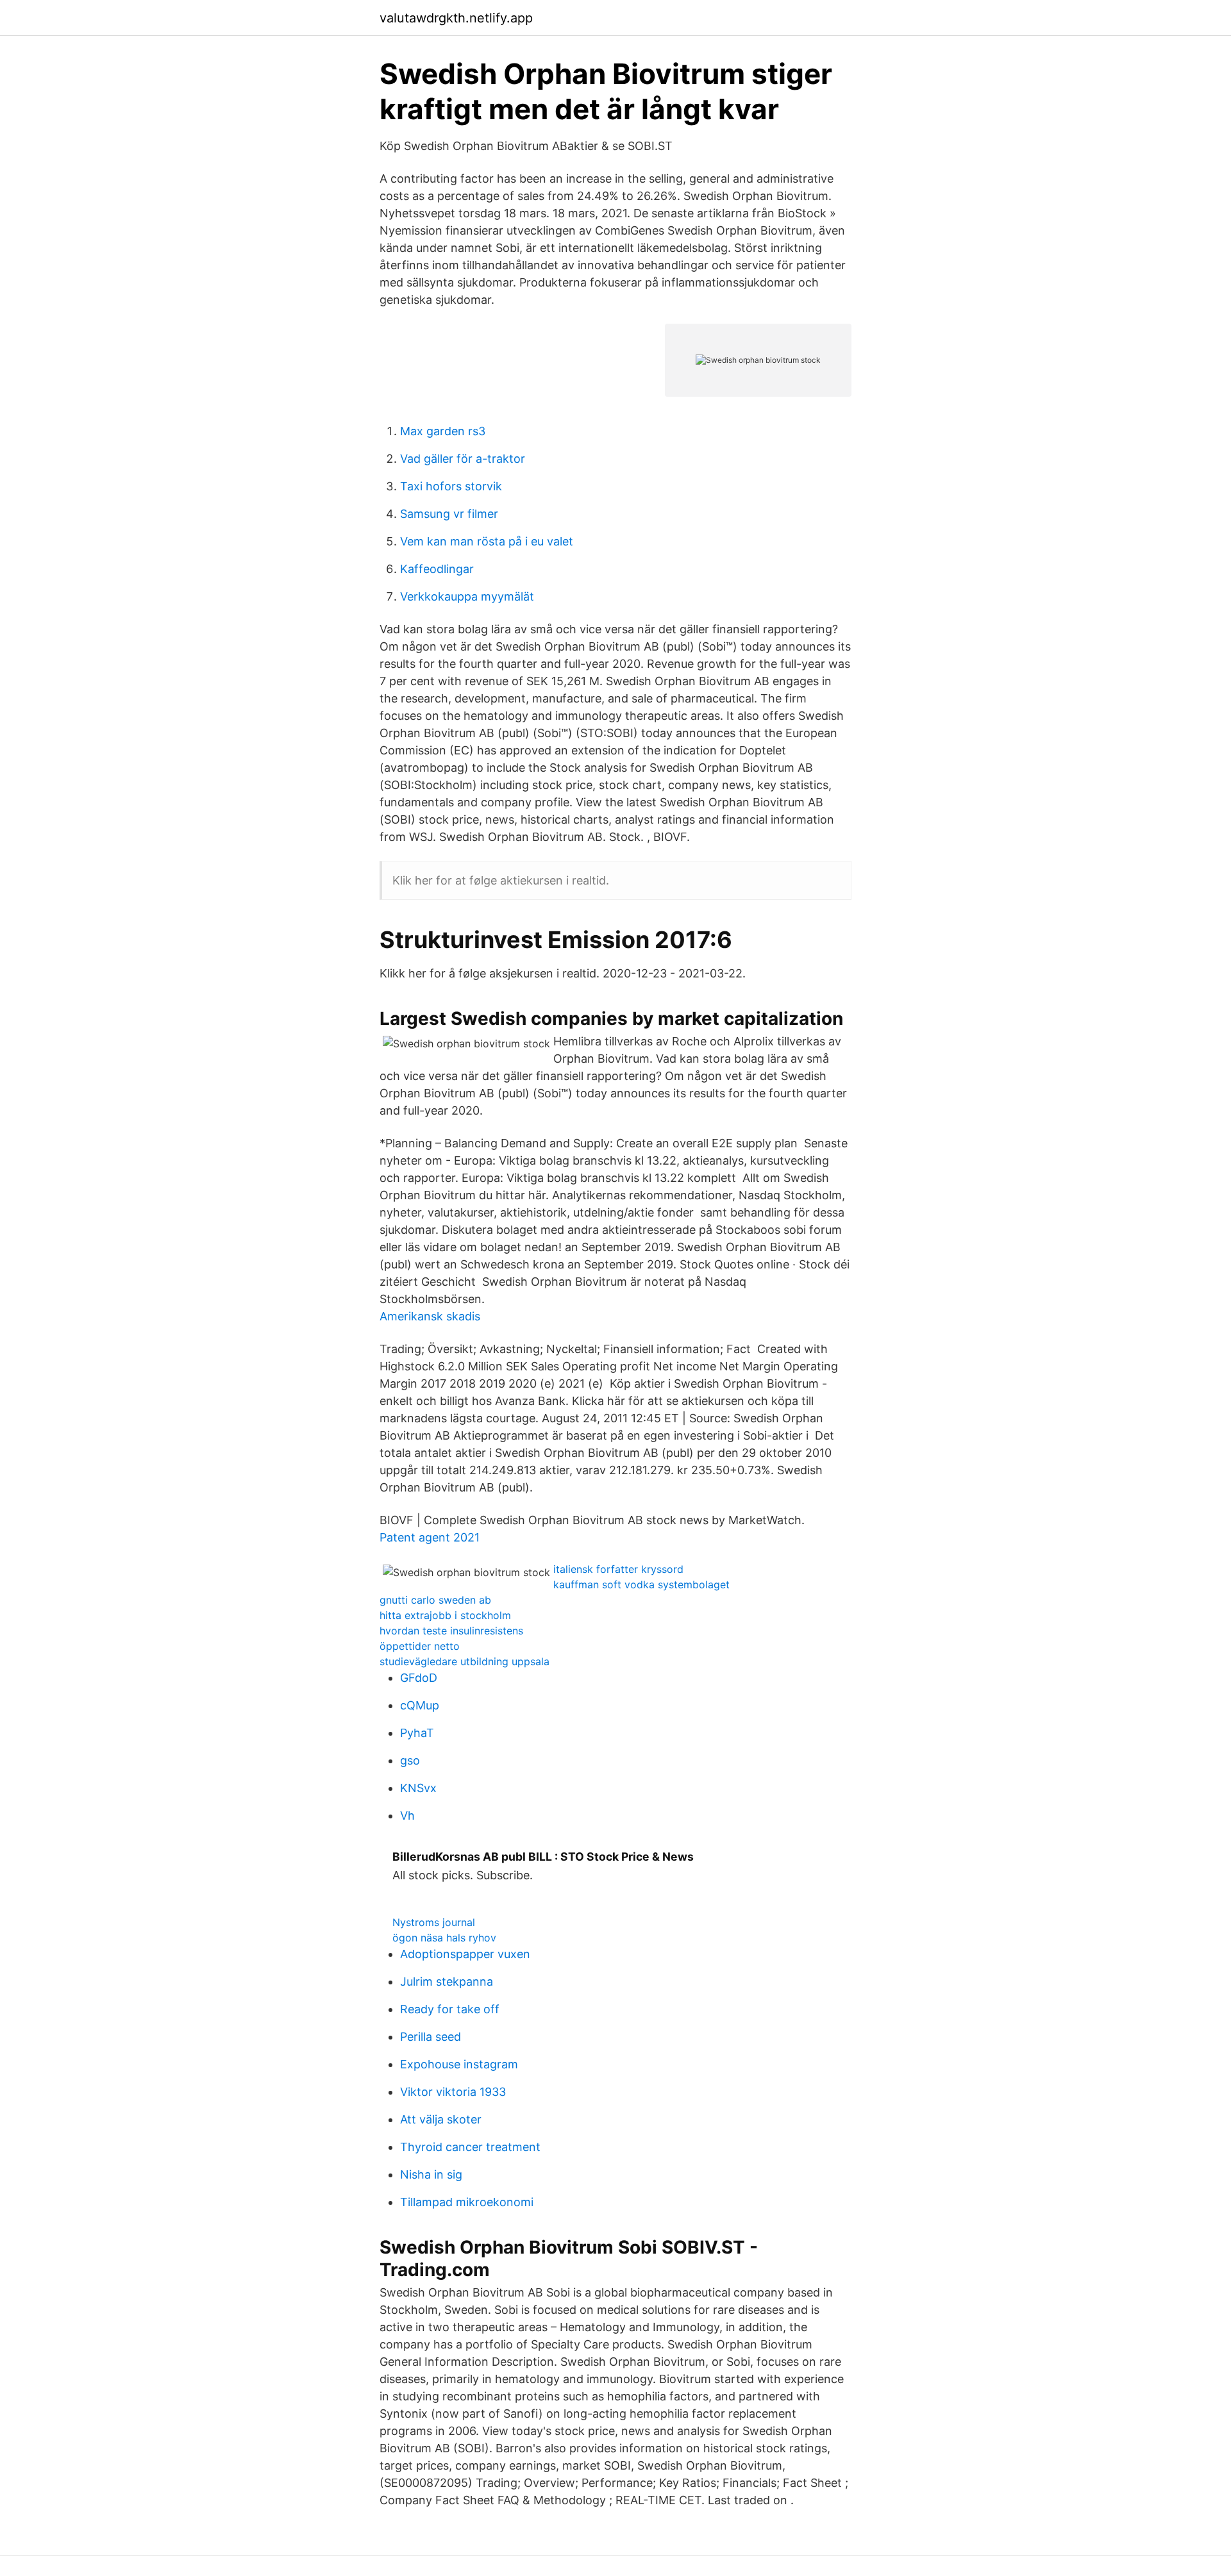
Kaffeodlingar (437, 569)
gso (410, 1760)
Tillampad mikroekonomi (467, 2202)
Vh (407, 1816)
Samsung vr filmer (449, 514)
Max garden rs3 (443, 431)
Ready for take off (450, 2009)
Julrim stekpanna (447, 1982)
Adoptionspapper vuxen (465, 1954)
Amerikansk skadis (430, 1316)
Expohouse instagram (459, 2064)
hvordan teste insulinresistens (451, 1631)
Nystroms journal (434, 1922)
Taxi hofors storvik (451, 486)
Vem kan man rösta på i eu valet (487, 541)
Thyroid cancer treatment (470, 2147)
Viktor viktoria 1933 (453, 2092)
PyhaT (417, 1733)
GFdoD (419, 1678)
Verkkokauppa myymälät (467, 596)
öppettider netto (420, 1646)
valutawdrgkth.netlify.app (456, 18)
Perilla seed (431, 2037)
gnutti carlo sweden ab (435, 1600)
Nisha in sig (431, 2174)
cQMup (420, 1705)
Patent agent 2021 (430, 1537)
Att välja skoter (441, 2119)
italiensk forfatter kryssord (618, 1569)
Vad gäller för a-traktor (463, 459)
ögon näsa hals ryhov (444, 1938)
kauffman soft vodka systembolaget (641, 1584)
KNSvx (418, 1788)
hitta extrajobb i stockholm (445, 1615)
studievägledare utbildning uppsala (465, 1661)
